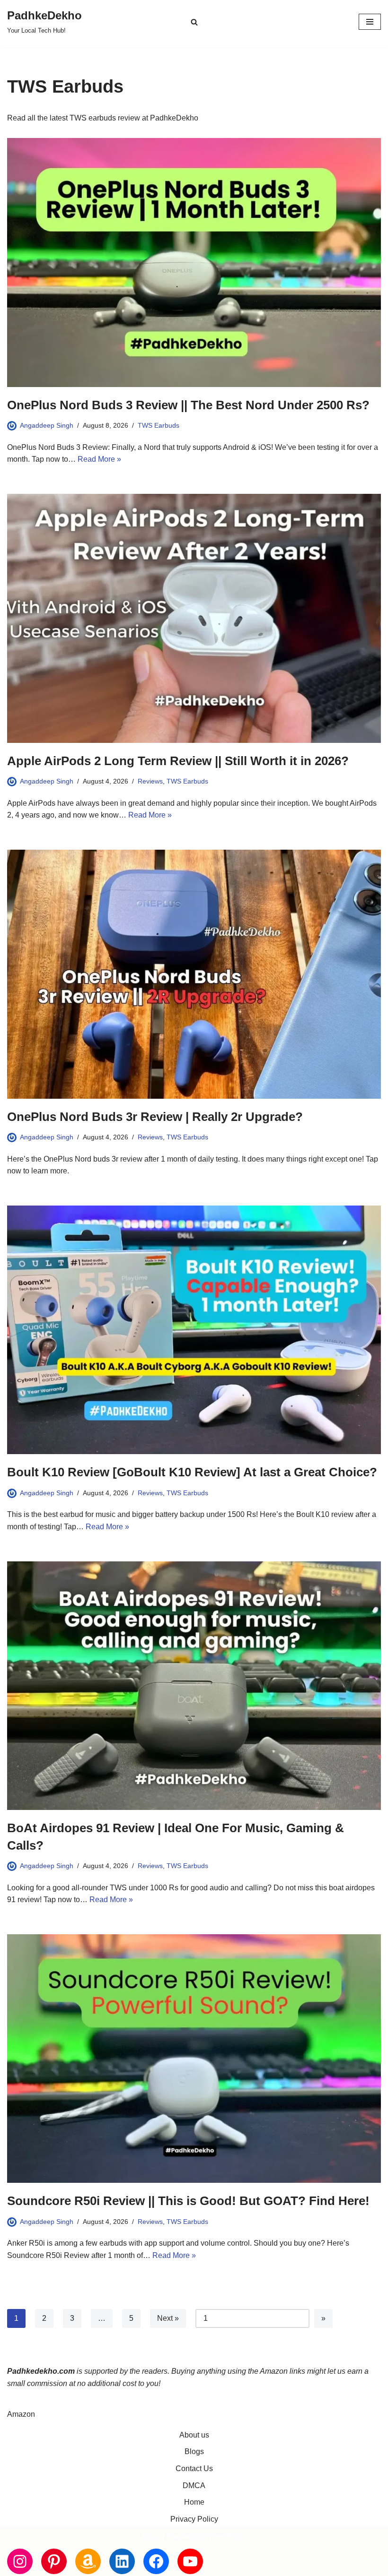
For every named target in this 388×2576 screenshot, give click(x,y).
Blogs (194, 2451)
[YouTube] (190, 2561)
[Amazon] (88, 2561)
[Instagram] (20, 2561)
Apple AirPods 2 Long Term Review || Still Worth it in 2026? (178, 761)
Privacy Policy (194, 2519)
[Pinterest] (54, 2561)
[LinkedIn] (122, 2561)
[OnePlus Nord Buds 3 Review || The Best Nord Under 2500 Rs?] (194, 263)
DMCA (194, 2486)
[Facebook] (156, 2561)
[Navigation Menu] (370, 22)
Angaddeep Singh (47, 425)
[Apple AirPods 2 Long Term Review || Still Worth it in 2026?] (194, 618)
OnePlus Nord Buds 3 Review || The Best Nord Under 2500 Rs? (188, 405)
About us (194, 2435)
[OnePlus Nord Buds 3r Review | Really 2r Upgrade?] (194, 974)
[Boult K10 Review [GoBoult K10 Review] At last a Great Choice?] (194, 1330)
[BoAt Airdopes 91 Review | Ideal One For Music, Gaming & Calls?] (194, 1686)
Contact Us (194, 2468)
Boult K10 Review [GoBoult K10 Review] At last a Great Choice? (192, 1472)
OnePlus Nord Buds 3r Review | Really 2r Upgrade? (155, 1117)
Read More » (99, 459)
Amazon (21, 2414)
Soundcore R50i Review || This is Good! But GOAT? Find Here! (188, 2201)
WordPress (227, 2537)
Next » (168, 2318)
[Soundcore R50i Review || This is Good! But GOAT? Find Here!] (194, 2059)
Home (194, 2502)
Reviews (150, 781)
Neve (151, 2537)
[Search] (194, 22)
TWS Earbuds (159, 425)
